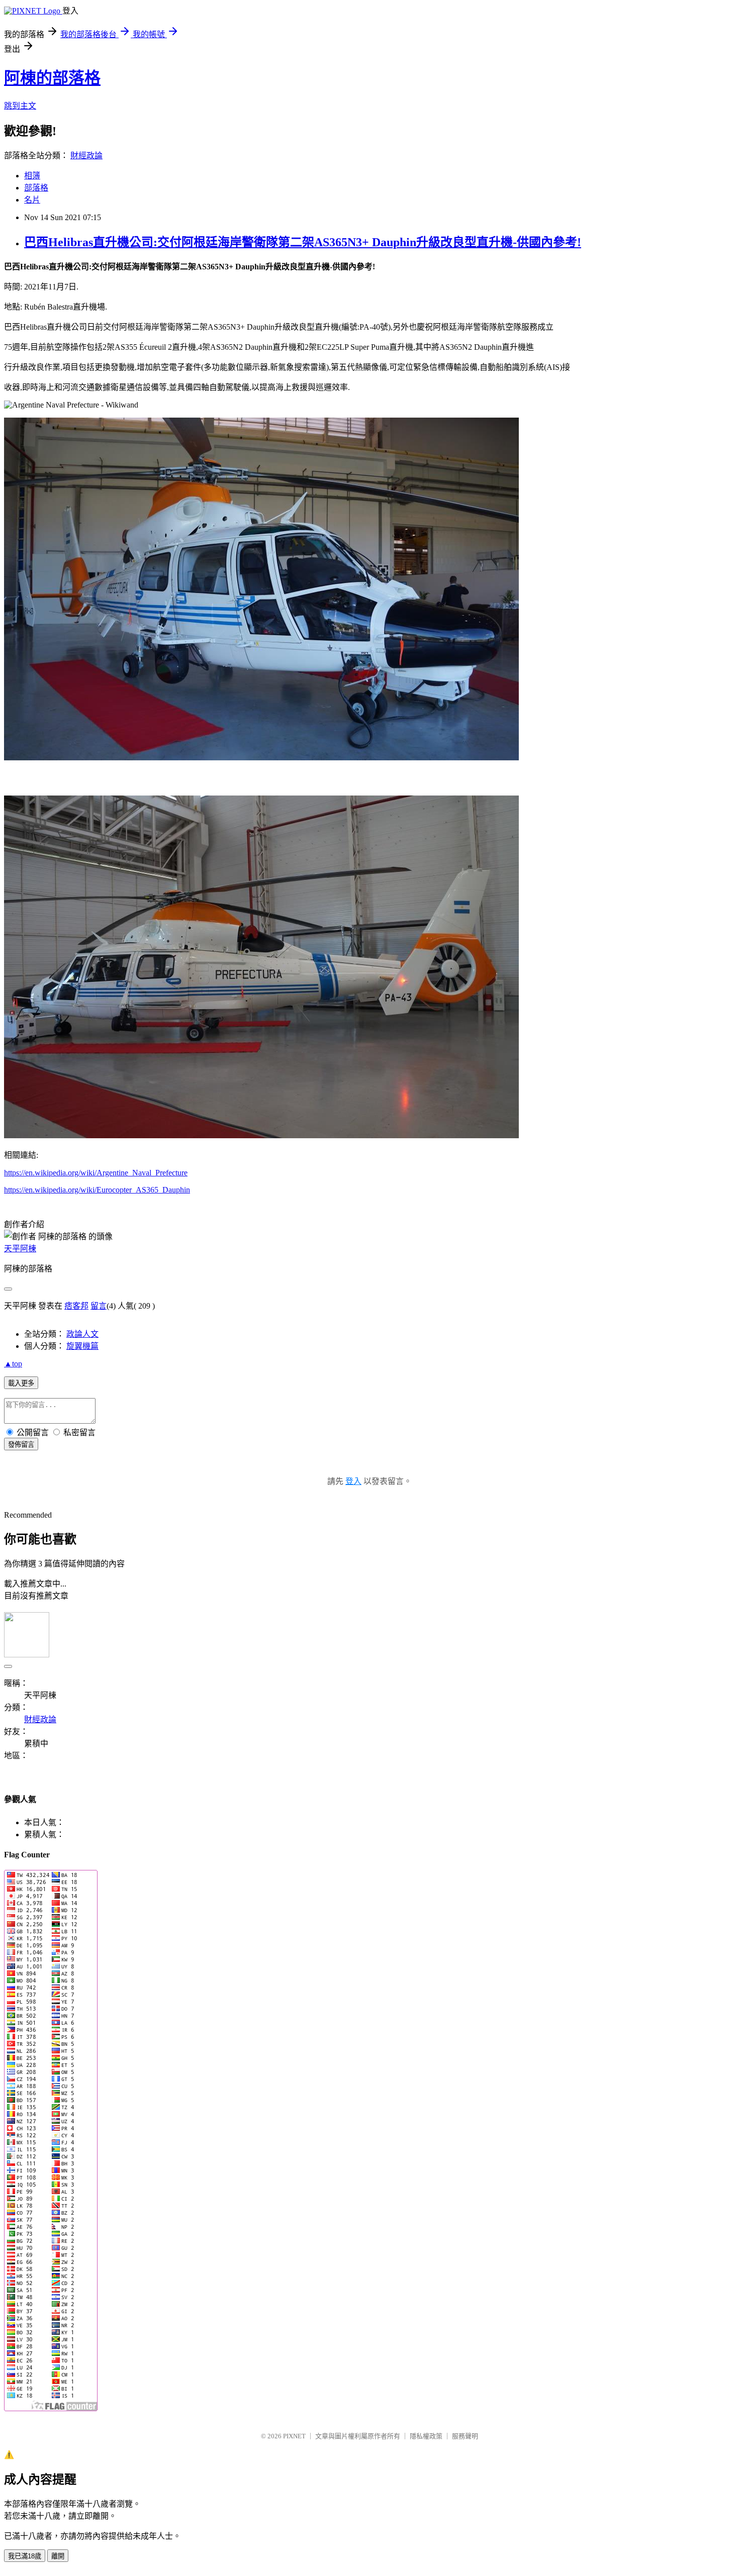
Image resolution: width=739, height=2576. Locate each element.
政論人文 (82, 1334)
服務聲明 (465, 2436)
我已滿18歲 (25, 2556)
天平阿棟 (20, 1249)
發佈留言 (21, 1445)
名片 (32, 200)
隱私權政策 (426, 2436)
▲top (13, 1364)
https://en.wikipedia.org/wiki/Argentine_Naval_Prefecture (96, 1173)
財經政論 (86, 156)
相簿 (32, 176)
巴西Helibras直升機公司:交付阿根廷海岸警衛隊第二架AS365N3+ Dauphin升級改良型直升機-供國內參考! (303, 242)
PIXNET (294, 2436)
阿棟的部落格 (52, 78)
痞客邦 (76, 1306)
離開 (58, 2556)
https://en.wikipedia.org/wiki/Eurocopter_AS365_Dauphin (97, 1190)
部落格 (36, 188)
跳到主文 (20, 106)
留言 (99, 1306)
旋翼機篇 (82, 1346)
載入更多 (21, 1383)
